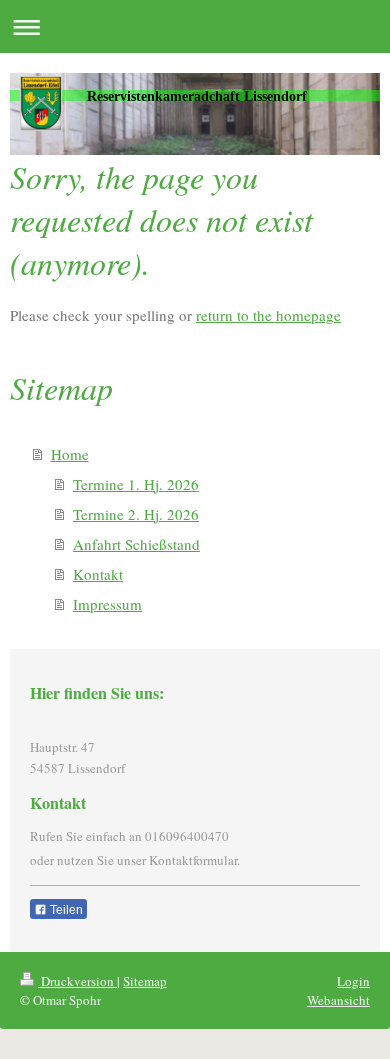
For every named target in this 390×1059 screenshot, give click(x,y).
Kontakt (98, 574)
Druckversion (77, 981)
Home (70, 454)
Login (353, 981)
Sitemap (145, 981)
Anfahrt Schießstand (136, 544)
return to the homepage (268, 315)
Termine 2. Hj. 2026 (136, 514)
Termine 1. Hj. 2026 (136, 484)
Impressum (107, 604)
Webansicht (338, 1000)
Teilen (65, 910)
